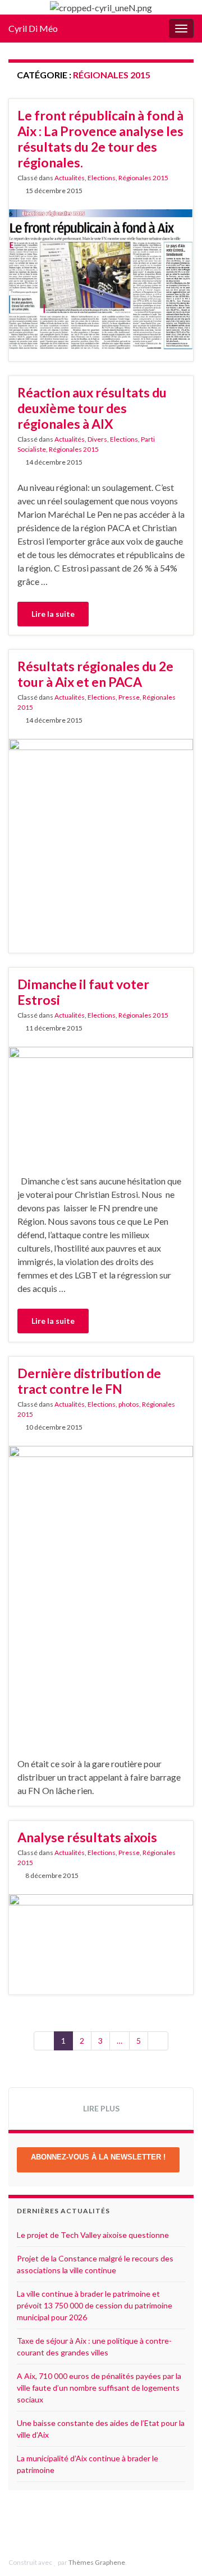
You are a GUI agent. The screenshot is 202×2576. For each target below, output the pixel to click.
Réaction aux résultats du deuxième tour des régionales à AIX (92, 408)
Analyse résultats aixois (87, 1837)
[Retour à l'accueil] (101, 7)
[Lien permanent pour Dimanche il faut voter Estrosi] (101, 1102)
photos (129, 1404)
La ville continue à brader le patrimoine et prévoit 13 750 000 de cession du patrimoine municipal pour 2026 (95, 2305)
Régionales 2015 (143, 178)
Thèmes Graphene (97, 2562)
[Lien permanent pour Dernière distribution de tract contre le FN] (101, 1593)
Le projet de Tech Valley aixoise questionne (93, 2235)
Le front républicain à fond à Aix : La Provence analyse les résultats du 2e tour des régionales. (100, 139)
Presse (129, 697)
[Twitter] (113, 2526)
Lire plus (101, 2108)
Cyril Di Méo (33, 28)
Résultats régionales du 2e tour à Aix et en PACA (95, 674)
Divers (97, 439)
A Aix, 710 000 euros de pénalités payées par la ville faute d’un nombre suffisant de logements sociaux (99, 2388)
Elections (102, 178)
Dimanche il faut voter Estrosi (83, 992)
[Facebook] (95, 2526)
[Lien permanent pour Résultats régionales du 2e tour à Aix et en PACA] (101, 826)
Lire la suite (53, 614)
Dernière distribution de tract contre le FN (89, 1381)
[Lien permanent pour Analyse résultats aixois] (101, 1939)
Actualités (70, 178)
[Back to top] (177, 2551)
